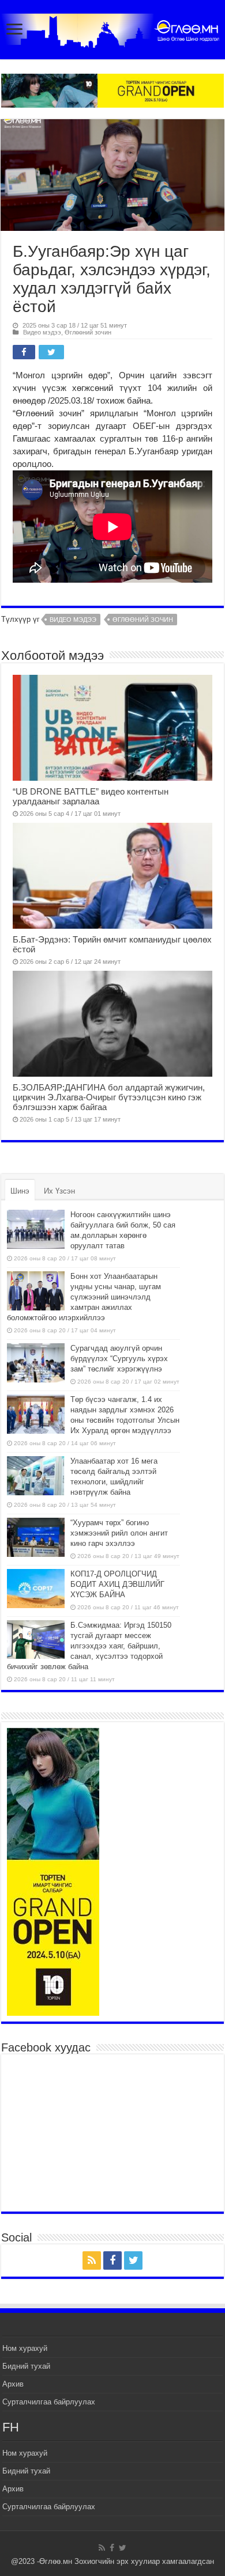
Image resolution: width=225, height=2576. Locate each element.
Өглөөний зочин (88, 332)
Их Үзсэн (59, 1191)
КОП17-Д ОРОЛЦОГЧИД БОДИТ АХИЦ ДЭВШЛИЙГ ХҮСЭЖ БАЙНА (117, 1584)
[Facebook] (112, 2260)
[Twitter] (133, 2260)
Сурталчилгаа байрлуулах (49, 2402)
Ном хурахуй (25, 2348)
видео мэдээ (73, 620)
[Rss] (92, 2260)
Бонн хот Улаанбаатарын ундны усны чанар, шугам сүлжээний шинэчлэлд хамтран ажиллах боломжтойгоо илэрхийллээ (84, 1297)
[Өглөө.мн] (112, 28)
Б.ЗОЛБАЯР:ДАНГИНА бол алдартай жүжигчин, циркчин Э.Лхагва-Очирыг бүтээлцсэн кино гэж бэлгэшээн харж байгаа (109, 1097)
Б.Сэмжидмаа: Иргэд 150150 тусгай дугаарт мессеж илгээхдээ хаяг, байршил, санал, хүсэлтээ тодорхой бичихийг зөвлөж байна (89, 1646)
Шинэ (20, 1191)
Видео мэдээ (42, 332)
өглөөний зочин (143, 620)
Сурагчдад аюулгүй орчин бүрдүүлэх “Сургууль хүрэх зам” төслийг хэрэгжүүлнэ (119, 1359)
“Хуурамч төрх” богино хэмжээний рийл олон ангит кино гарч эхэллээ (119, 1533)
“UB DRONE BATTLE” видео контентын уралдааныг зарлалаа (91, 796)
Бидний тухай (26, 2366)
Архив (13, 2384)
